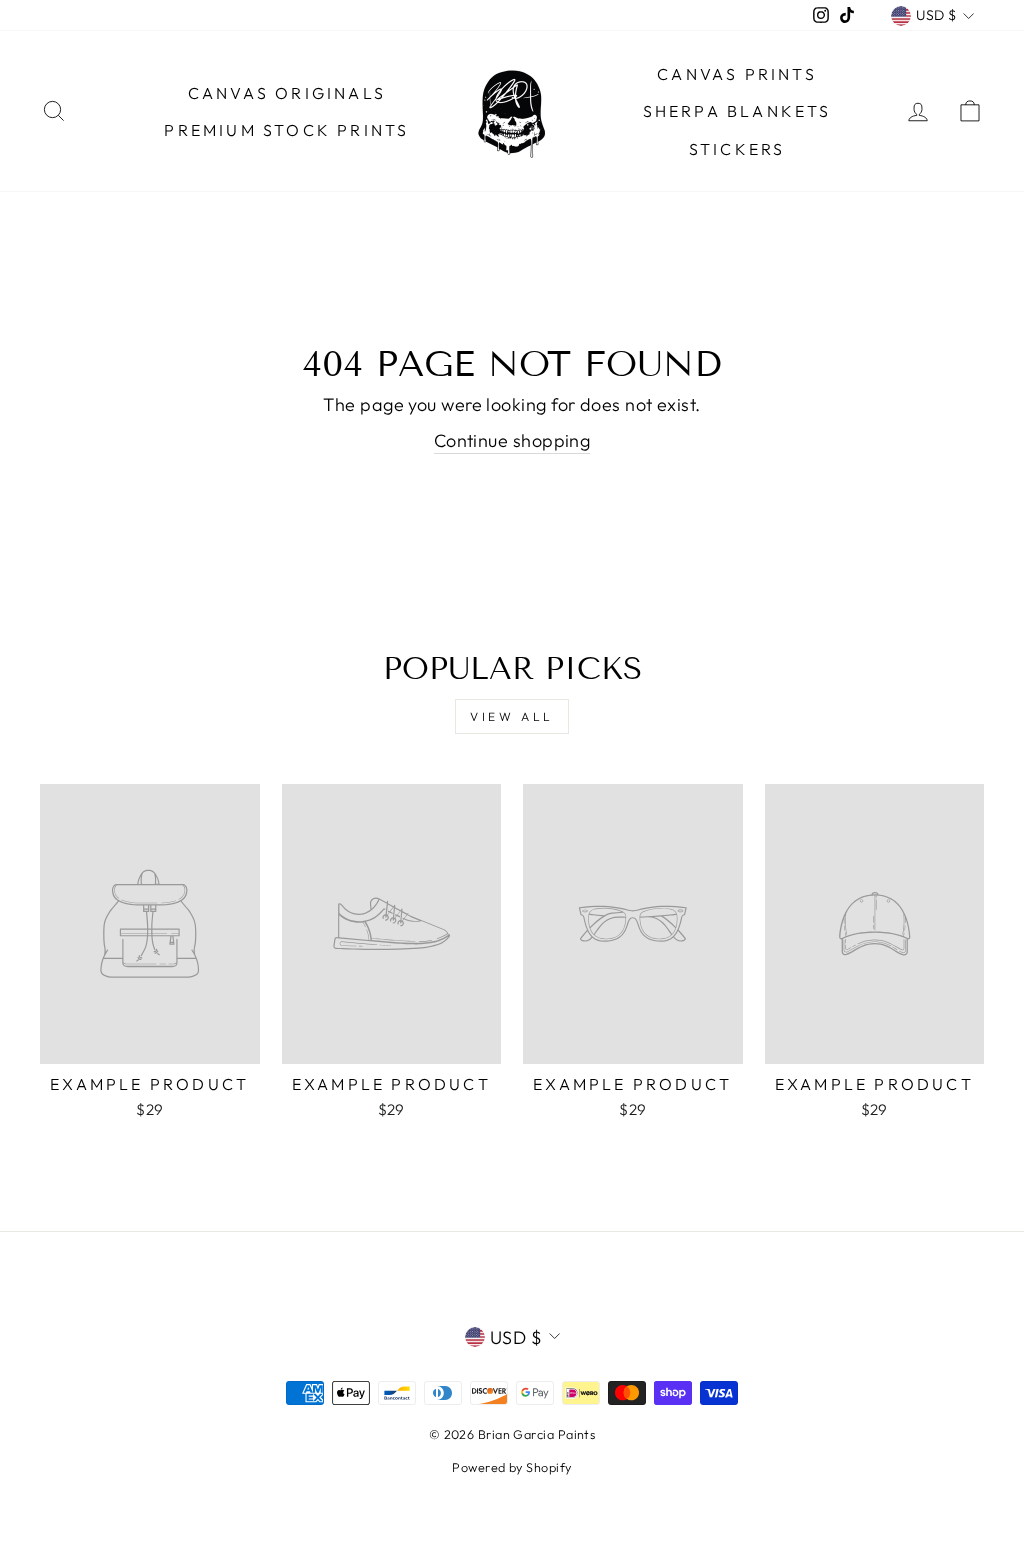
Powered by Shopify (511, 1467)
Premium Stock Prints (286, 130)
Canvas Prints (737, 74)
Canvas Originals (287, 93)
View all (512, 716)
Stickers (737, 149)
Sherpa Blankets (737, 111)
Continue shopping (512, 440)
